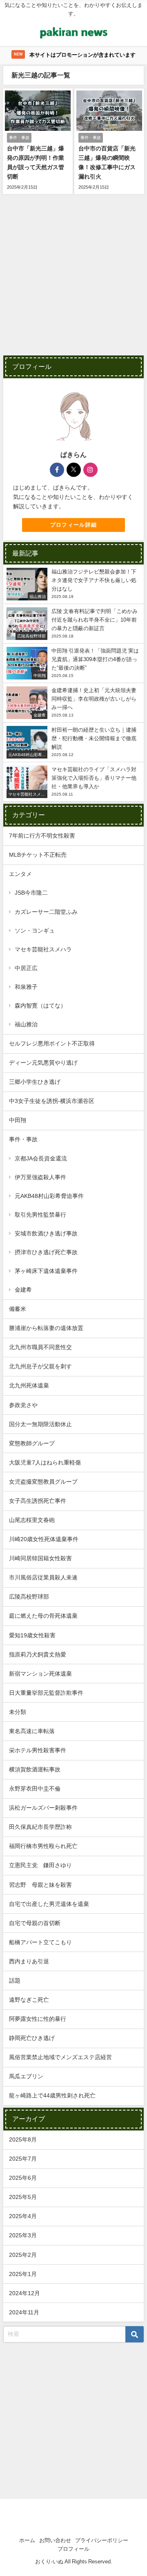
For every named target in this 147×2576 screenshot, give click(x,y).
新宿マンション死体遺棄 (40, 1674)
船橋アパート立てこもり (40, 1942)
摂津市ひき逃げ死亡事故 (46, 1252)
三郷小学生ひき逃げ (35, 1082)
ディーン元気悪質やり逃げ (43, 1063)
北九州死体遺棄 (29, 1385)
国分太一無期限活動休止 (40, 1424)
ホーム (27, 2540)
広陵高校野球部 (29, 1597)
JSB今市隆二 (31, 893)
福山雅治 (26, 1024)
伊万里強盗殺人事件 (40, 1177)
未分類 (18, 1712)
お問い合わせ (55, 2540)
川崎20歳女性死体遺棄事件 (44, 1539)
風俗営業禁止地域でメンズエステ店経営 (60, 2057)
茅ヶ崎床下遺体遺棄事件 (46, 1271)
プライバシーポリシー (102, 2540)
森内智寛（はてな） (40, 1006)
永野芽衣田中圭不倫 (35, 1789)
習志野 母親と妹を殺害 (40, 1885)
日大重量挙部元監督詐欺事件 (46, 1693)
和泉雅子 (26, 987)
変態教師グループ (32, 1443)
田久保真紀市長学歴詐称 (40, 1827)
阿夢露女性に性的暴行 (38, 2019)
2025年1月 (23, 2274)
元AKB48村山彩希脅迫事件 (49, 1196)
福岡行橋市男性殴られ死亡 (43, 1846)
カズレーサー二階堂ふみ (46, 912)
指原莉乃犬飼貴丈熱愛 (38, 1654)
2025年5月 (23, 2197)
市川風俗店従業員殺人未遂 (43, 1577)
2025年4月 (23, 2216)
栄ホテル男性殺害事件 (38, 1750)
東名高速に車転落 (32, 1731)
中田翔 (18, 1120)
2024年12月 (24, 2293)
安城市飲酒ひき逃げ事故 (46, 1233)
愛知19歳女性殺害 (32, 1635)
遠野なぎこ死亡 (29, 2000)
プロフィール (73, 2549)
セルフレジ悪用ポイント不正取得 (52, 1043)
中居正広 (26, 968)
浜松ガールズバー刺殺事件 (43, 1808)
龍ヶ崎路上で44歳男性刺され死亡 (52, 2095)
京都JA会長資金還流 (41, 1158)
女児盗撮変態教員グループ (43, 1482)
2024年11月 (24, 2312)
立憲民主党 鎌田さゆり (40, 1865)
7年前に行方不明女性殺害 (42, 836)
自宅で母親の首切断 (35, 1923)
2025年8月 (23, 2139)
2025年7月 (23, 2159)
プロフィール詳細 (73, 525)
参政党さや (23, 1405)
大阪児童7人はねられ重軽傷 (45, 1462)
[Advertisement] (73, 280)
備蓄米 (18, 1309)
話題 (15, 1981)
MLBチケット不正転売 (38, 855)
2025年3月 (23, 2235)
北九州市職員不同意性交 (40, 1347)
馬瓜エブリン (26, 2076)
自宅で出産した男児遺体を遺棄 (49, 1904)
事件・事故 (23, 1139)
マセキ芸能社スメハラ (43, 949)
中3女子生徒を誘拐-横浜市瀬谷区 (52, 1101)
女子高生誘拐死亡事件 (38, 1501)
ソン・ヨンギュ (35, 931)
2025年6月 (23, 2178)
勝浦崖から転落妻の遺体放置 (46, 1328)
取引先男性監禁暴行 (40, 1215)
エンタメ (20, 874)
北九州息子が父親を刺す (40, 1366)
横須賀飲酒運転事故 (35, 1769)
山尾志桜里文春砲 (32, 1520)
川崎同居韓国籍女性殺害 (40, 1558)
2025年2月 (23, 2255)
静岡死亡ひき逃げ (32, 2038)
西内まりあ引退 (29, 1961)
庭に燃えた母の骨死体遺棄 (43, 1616)
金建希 (23, 1290)
